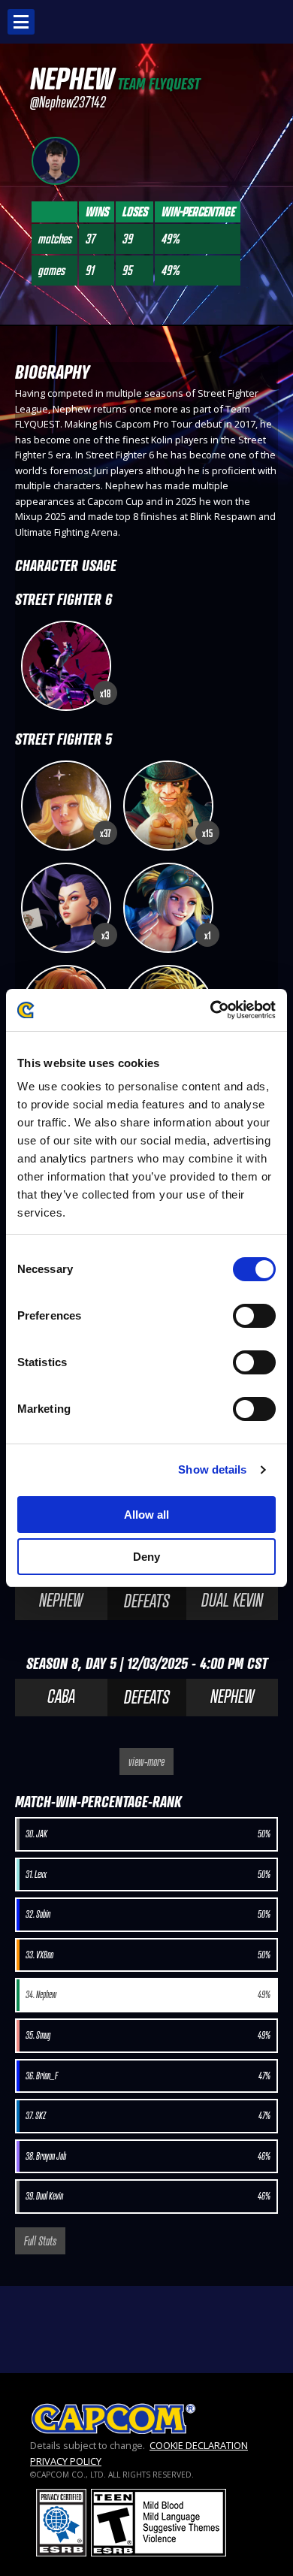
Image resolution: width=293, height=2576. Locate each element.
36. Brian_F (148, 2076)
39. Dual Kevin (148, 2196)
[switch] (254, 1316)
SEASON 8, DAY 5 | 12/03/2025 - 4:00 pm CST (147, 1663)
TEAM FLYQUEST (159, 84)
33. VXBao (148, 1955)
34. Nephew (148, 1995)
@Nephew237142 (68, 102)
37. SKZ (148, 2116)
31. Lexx (148, 1875)
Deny (146, 1557)
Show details (212, 1469)
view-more (146, 1761)
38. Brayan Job (148, 2156)
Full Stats (40, 2241)
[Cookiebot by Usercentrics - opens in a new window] (211, 1010)
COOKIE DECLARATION (199, 2445)
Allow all (146, 1515)
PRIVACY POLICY (66, 2461)
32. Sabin (148, 1914)
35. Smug (148, 2035)
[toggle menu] (21, 22)
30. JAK (148, 1834)
